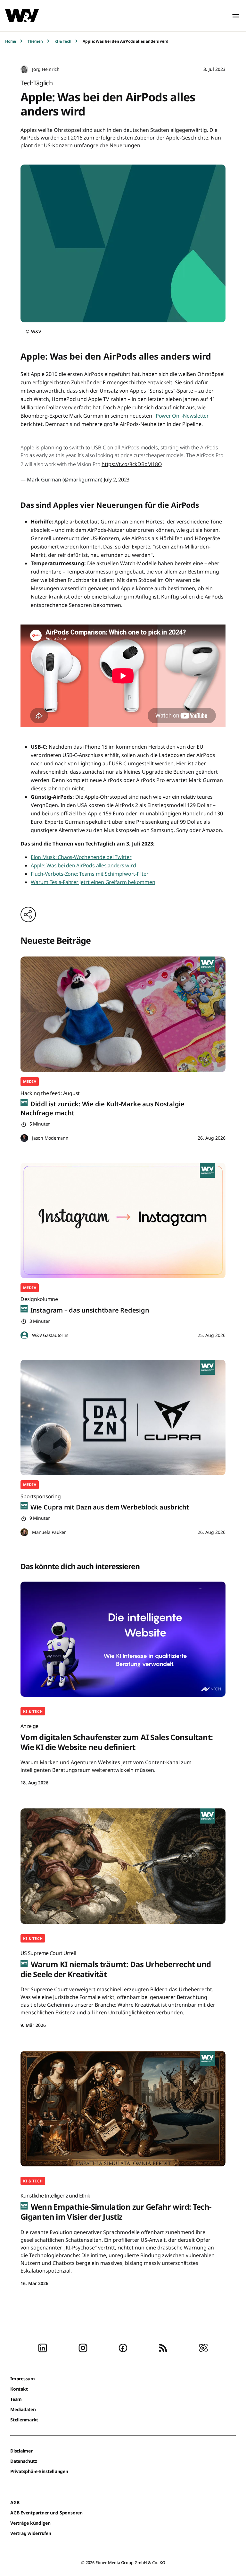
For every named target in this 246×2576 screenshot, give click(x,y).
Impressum (23, 2379)
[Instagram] (83, 2348)
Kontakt (19, 2389)
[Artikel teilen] (28, 914)
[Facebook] (123, 2348)
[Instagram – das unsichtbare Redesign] (123, 1220)
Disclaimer (21, 2451)
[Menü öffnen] (236, 16)
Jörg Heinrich (46, 69)
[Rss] (163, 2348)
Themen (35, 41)
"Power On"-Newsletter (181, 416)
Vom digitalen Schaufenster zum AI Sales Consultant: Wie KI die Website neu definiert (117, 1737)
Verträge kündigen (30, 2523)
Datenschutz (24, 2461)
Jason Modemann (50, 1138)
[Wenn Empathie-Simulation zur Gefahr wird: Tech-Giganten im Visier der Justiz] (123, 2109)
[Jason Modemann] (24, 1138)
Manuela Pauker (49, 1532)
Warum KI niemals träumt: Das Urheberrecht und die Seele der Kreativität (116, 1964)
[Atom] (203, 2348)
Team (16, 2399)
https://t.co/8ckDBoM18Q (132, 464)
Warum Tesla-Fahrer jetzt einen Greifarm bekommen (93, 882)
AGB (15, 2502)
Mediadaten (23, 2409)
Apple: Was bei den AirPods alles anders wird (83, 865)
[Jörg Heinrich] (24, 69)
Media (30, 1081)
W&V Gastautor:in (50, 1335)
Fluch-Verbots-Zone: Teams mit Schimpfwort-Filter (90, 874)
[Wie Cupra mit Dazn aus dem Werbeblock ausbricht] (123, 1417)
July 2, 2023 (117, 480)
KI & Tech (63, 41)
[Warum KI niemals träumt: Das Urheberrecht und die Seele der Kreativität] (123, 1866)
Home (11, 41)
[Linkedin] (43, 2348)
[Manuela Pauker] (24, 1532)
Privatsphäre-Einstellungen (39, 2471)
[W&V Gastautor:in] (24, 1335)
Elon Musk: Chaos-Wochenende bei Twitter (81, 857)
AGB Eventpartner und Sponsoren (46, 2513)
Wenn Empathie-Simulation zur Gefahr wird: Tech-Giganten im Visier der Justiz (116, 2207)
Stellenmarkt (24, 2420)
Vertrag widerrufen (31, 2533)
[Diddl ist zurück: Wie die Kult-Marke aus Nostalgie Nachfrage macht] (123, 1014)
